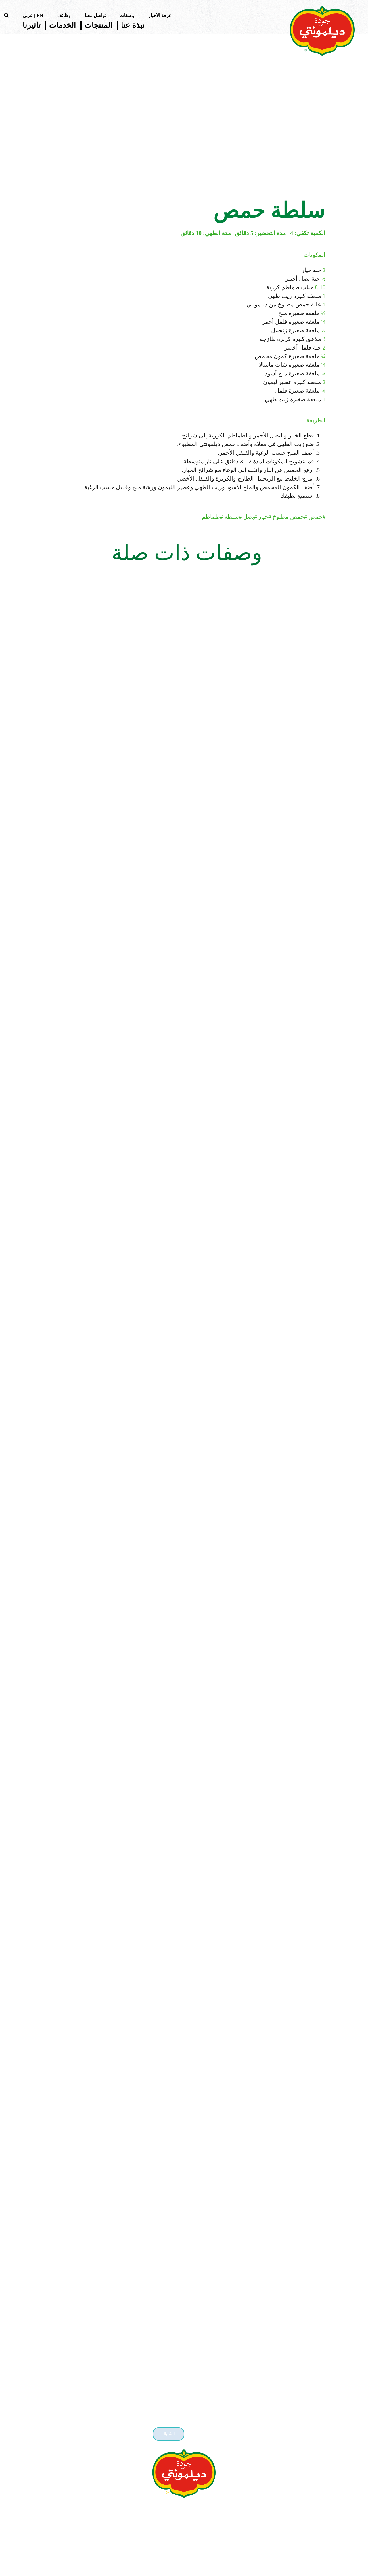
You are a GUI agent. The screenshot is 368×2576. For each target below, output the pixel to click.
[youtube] (165, 2510)
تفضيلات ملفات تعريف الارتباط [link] (184, 2560)
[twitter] (190, 2510)
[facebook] (178, 2510)
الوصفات (292, 164)
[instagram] (203, 2510)
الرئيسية (324, 164)
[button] (6, 15)
